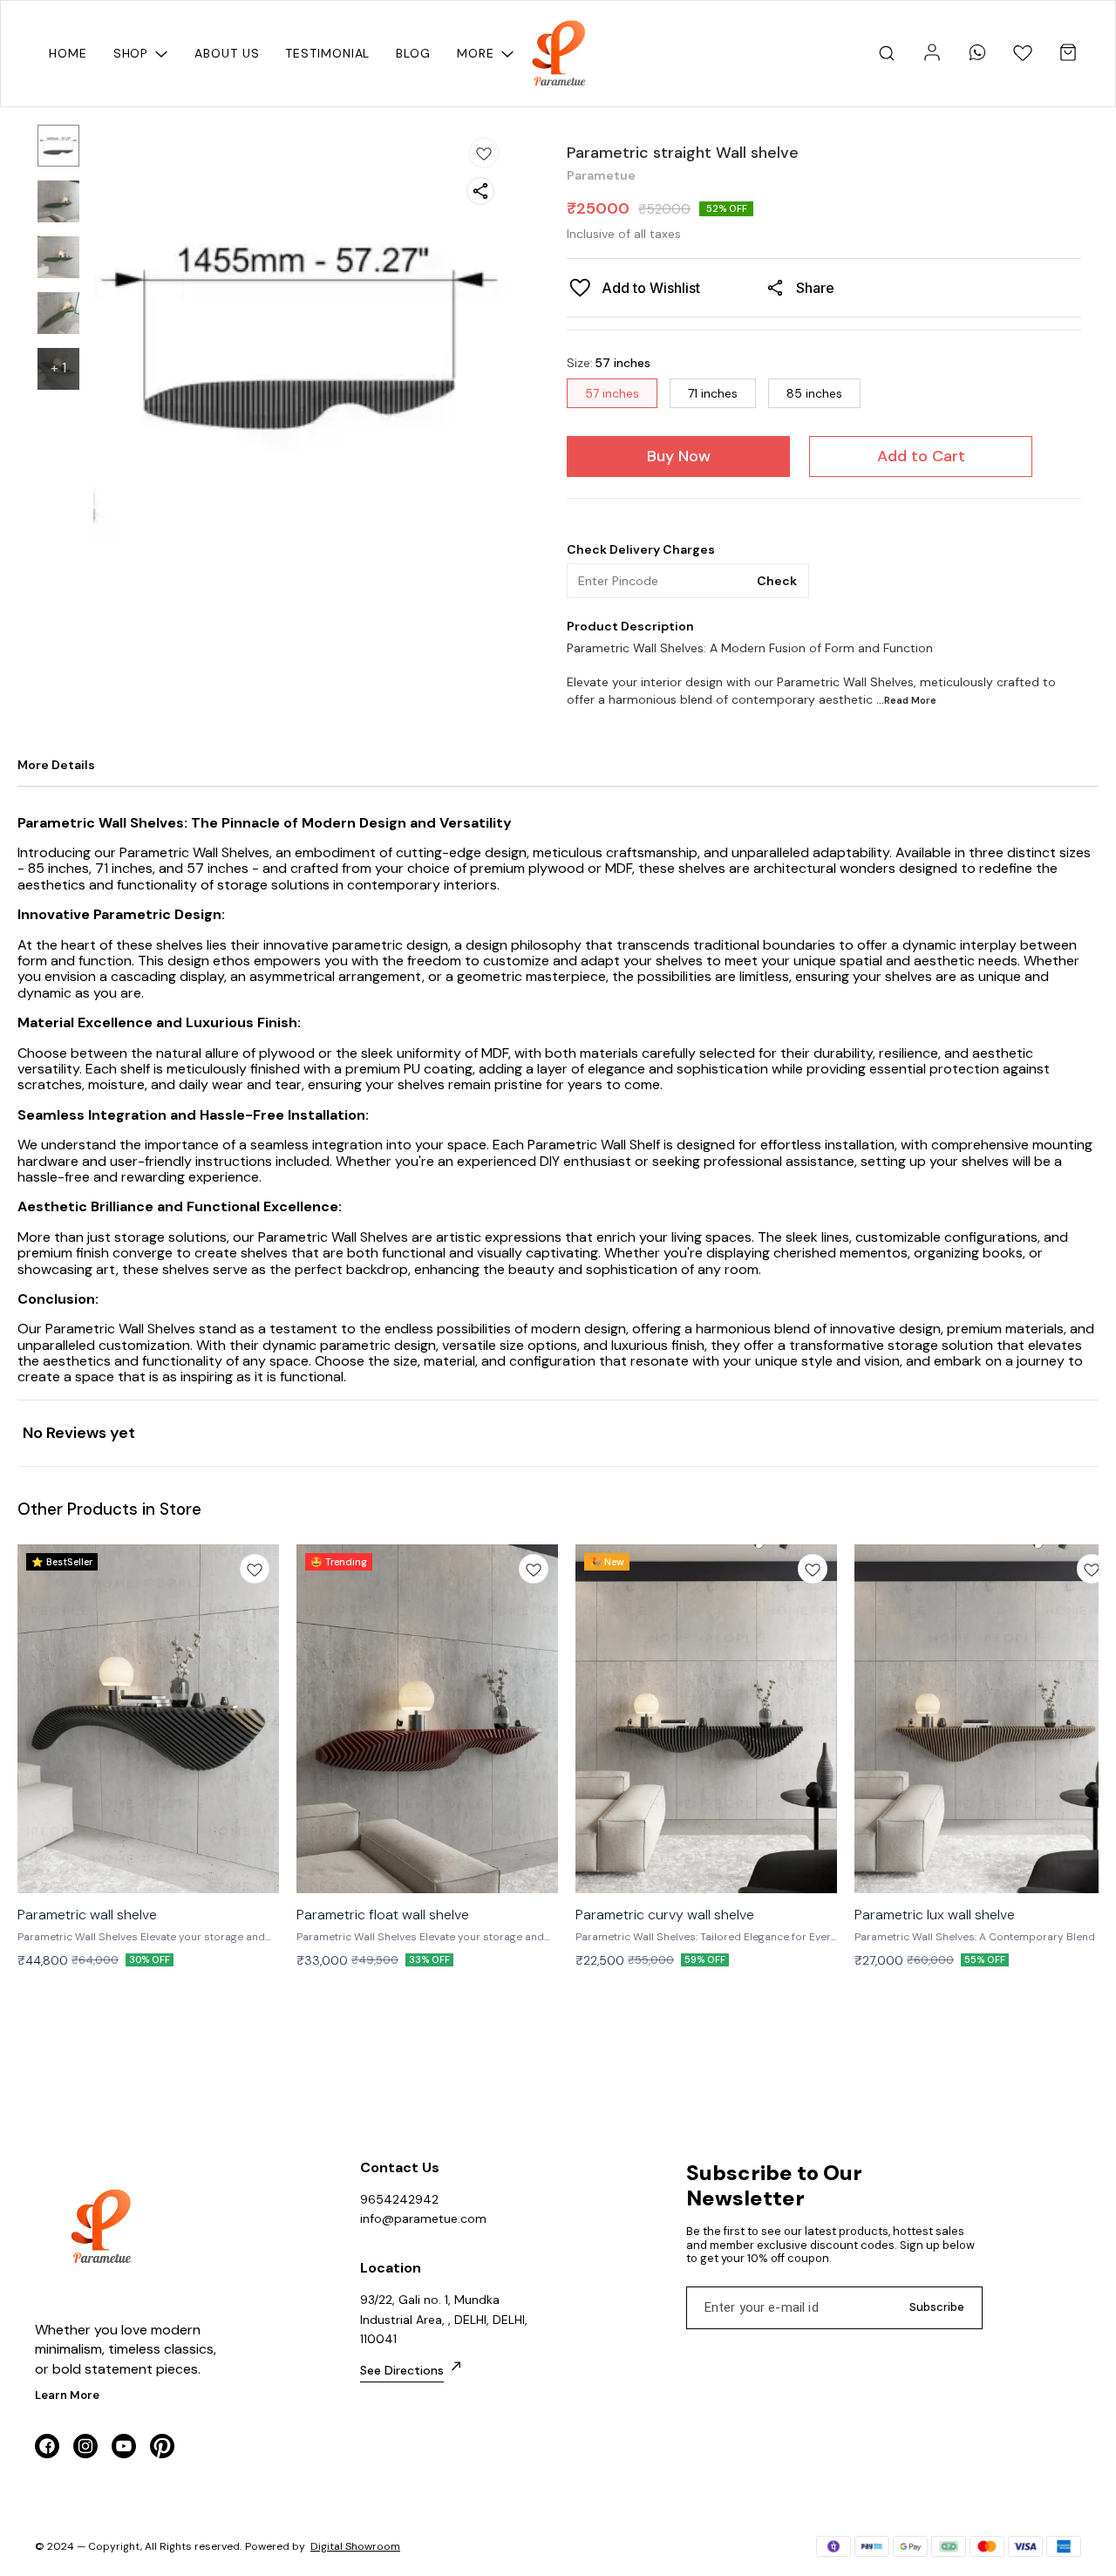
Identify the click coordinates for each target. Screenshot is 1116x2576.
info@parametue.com (423, 2218)
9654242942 (399, 2199)
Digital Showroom (355, 2546)
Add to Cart (921, 456)
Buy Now (679, 456)
